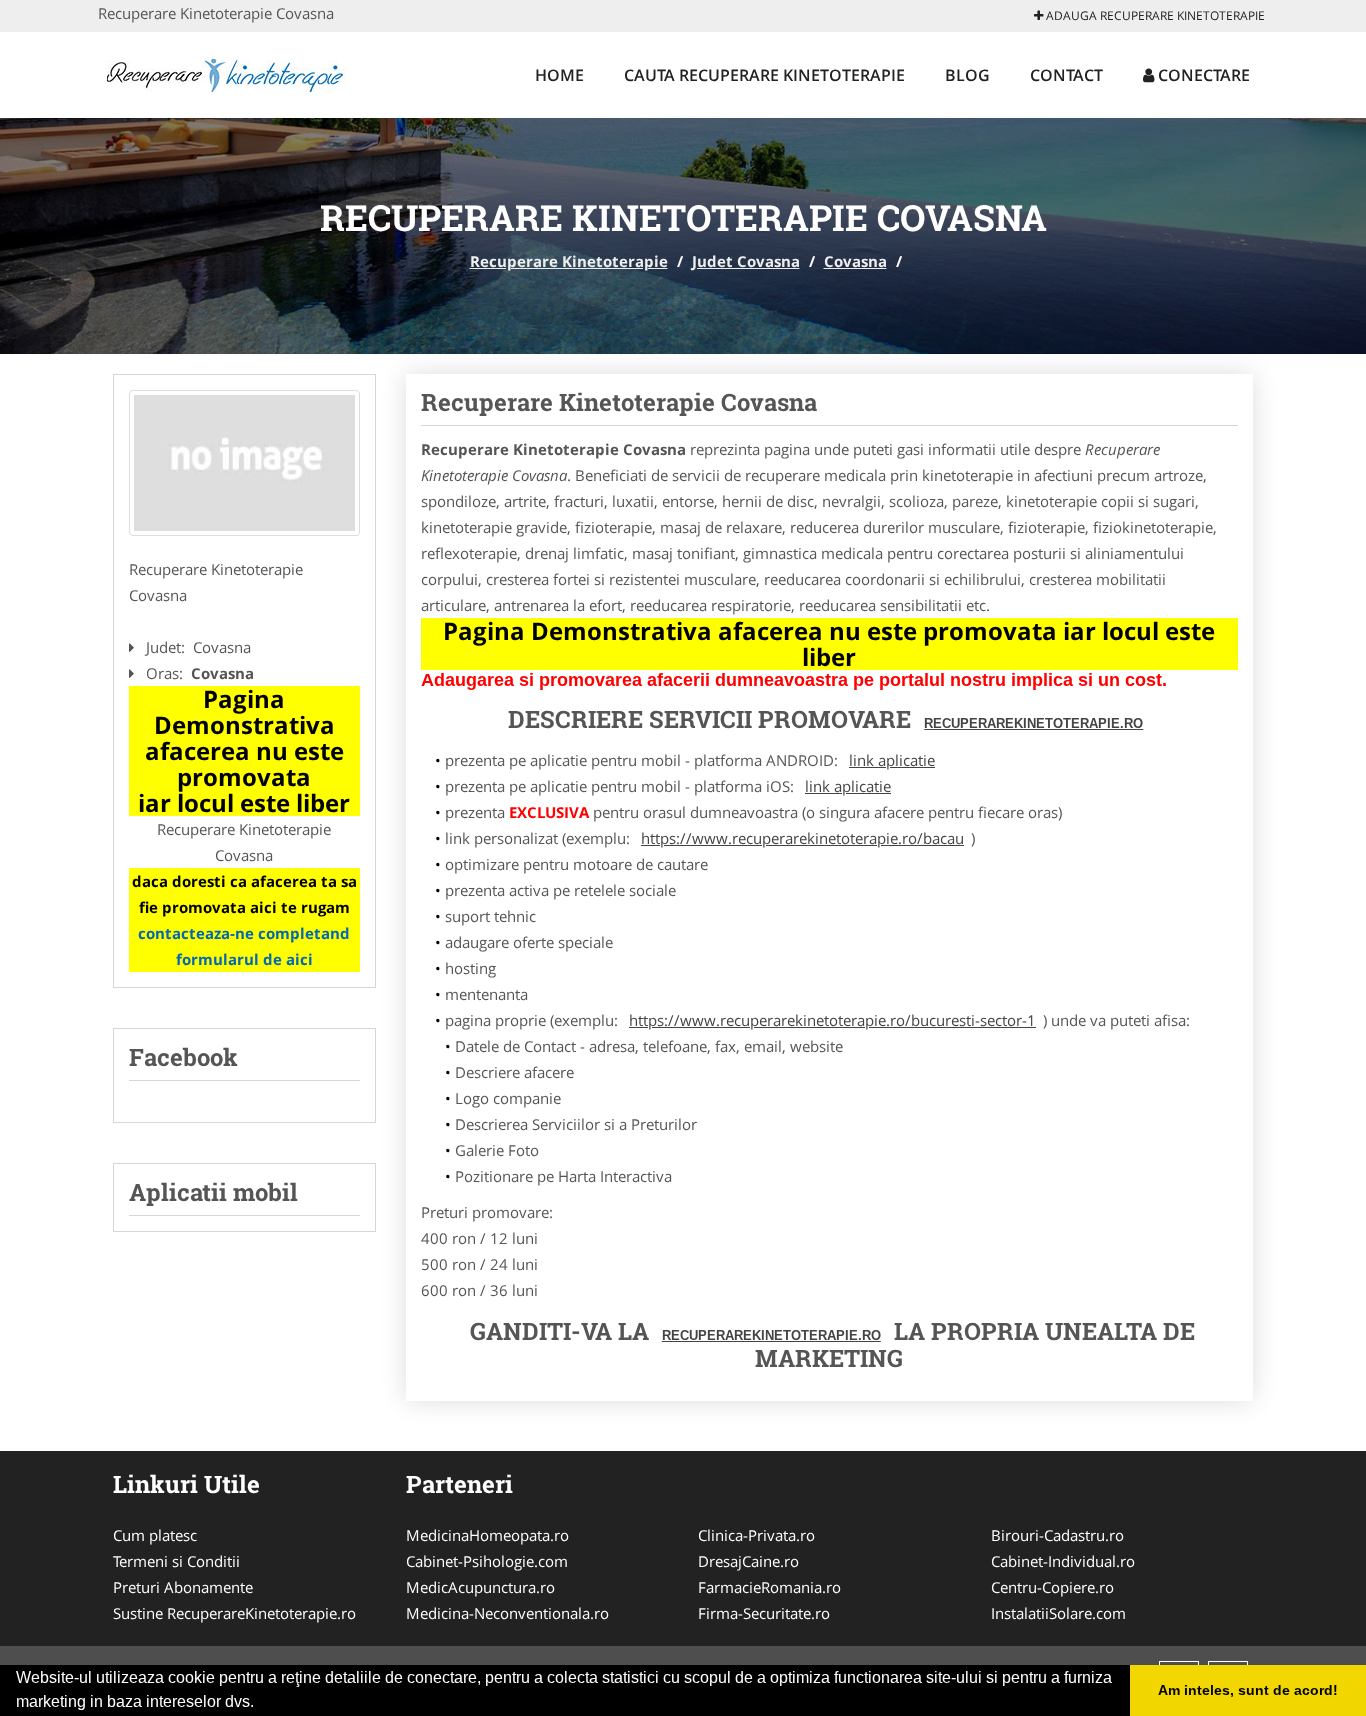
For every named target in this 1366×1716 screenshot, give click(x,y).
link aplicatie (892, 760)
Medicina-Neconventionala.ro (507, 1613)
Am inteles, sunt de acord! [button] (1248, 1690)
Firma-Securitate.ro (764, 1613)
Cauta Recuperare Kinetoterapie (764, 75)
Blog (967, 75)
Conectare (1202, 75)
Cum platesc (155, 1535)
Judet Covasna (746, 261)
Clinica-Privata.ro (756, 1535)
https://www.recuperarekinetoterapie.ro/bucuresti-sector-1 (832, 1020)
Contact (1066, 75)
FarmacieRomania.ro (769, 1587)
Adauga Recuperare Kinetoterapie (1154, 15)
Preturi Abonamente (183, 1587)
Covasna (855, 261)
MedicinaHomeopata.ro (487, 1535)
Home (559, 75)
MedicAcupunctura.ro (480, 1587)
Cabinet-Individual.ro (1063, 1561)
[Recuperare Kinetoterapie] (229, 72)
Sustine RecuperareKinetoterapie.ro (234, 1613)
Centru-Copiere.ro (1052, 1587)
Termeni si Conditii (176, 1561)
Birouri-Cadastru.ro (1057, 1535)
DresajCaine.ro (748, 1561)
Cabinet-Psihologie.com (487, 1561)
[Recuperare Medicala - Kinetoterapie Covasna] (244, 463)
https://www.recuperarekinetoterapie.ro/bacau (802, 838)
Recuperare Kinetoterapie (569, 261)
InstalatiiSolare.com (1058, 1613)
